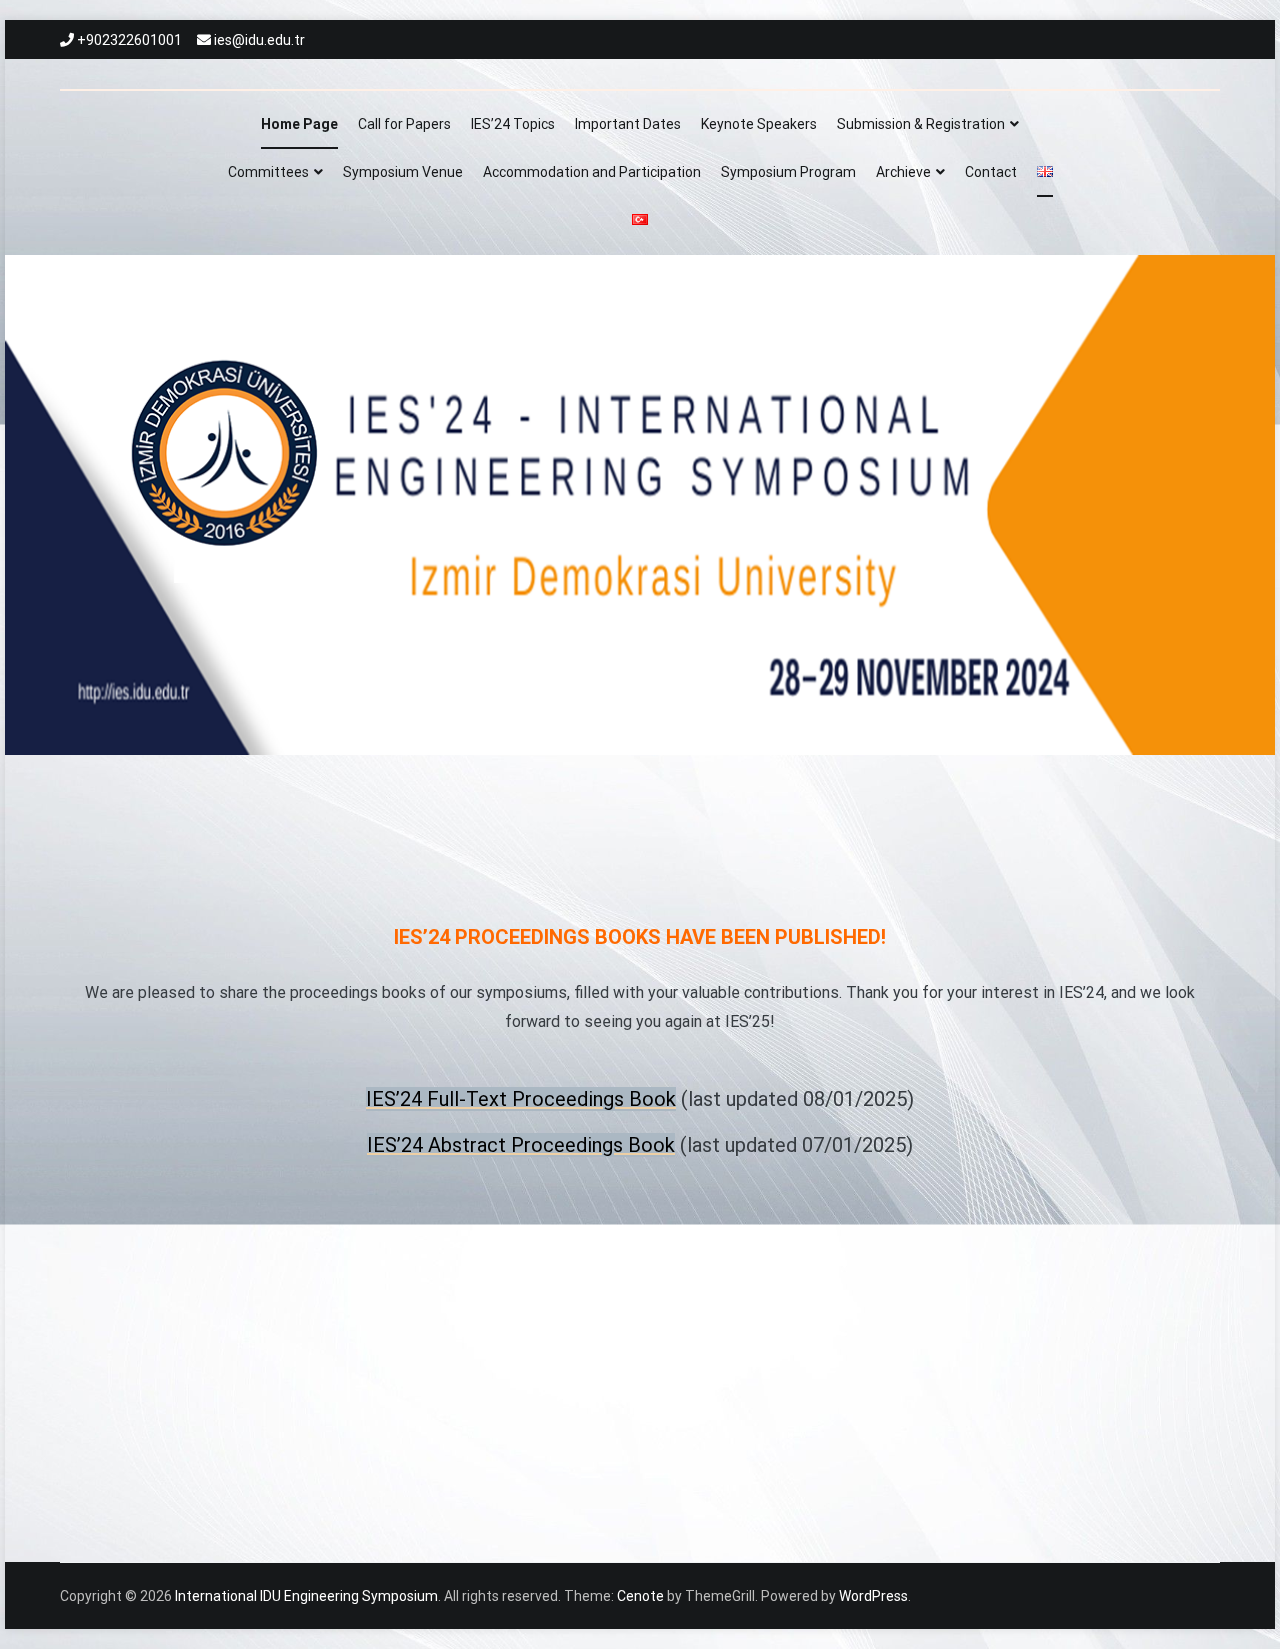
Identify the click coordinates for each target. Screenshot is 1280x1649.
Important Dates (628, 124)
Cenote (640, 1596)
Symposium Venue (403, 172)
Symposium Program (788, 172)
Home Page (299, 124)
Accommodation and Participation (592, 172)
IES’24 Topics (513, 124)
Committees (268, 172)
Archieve (903, 172)
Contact (991, 172)
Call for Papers (404, 124)
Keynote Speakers (759, 124)
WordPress (873, 1596)
